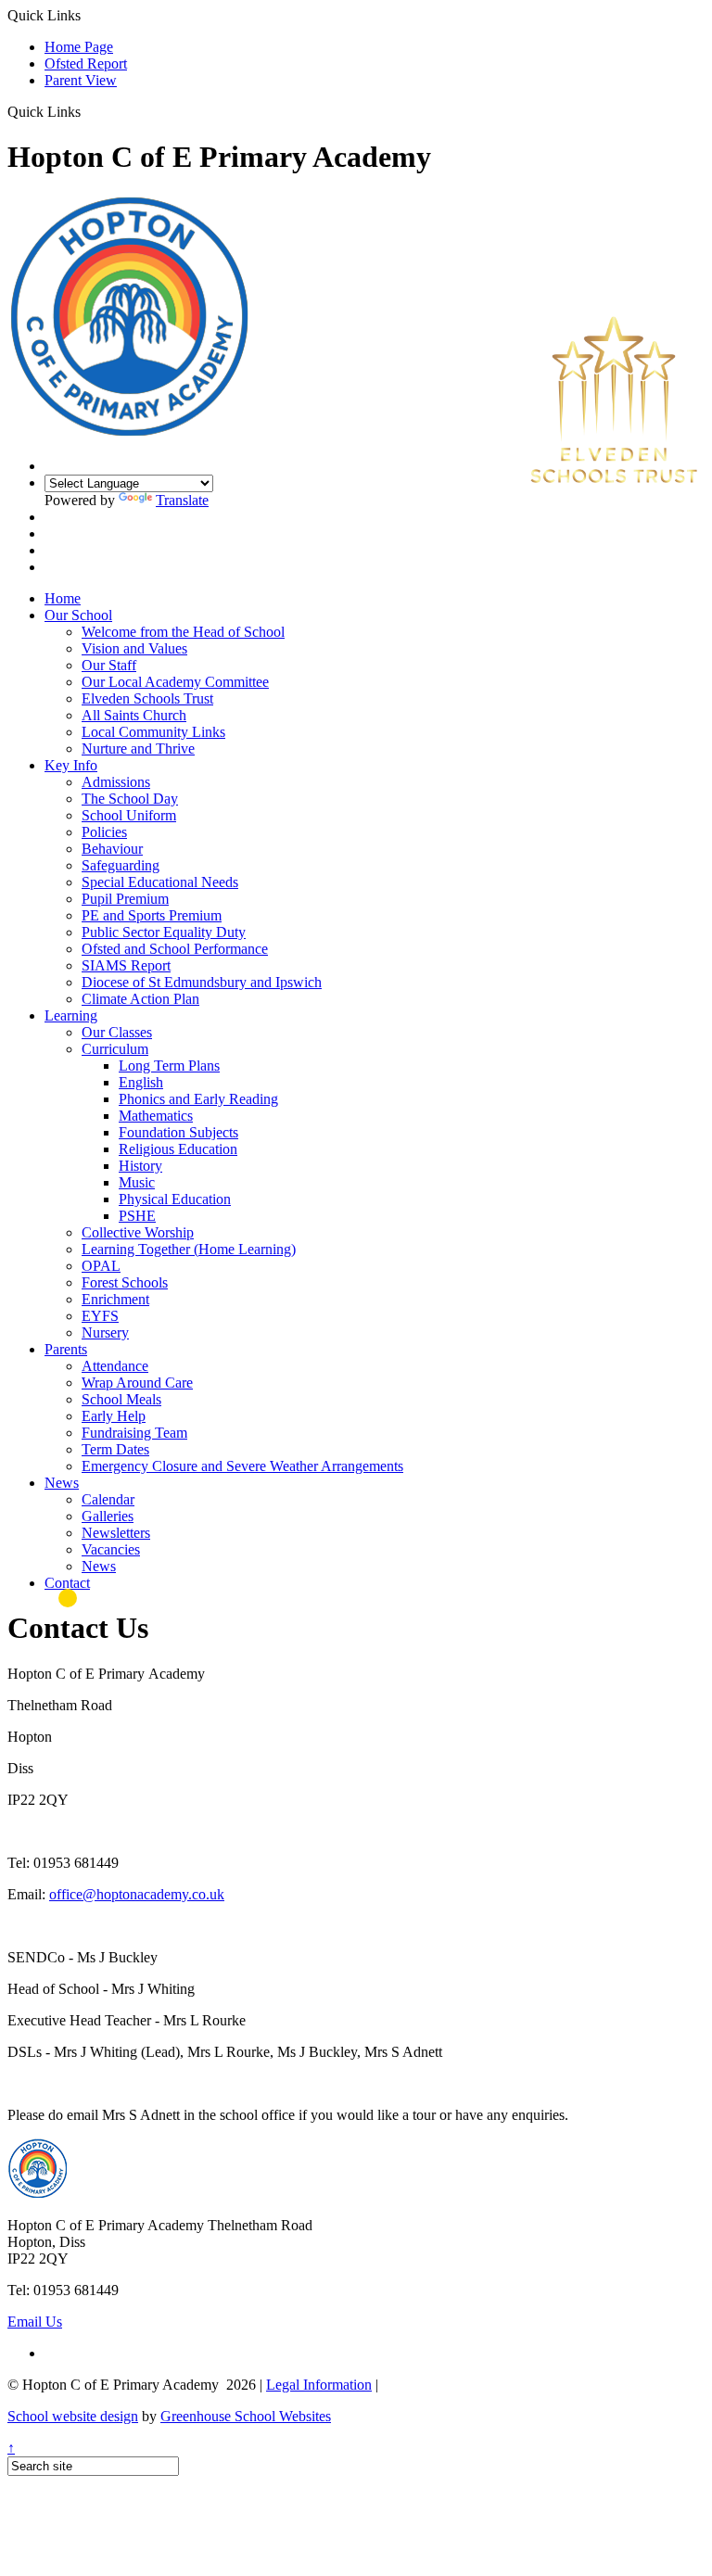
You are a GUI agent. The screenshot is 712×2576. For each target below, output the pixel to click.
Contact (67, 1583)
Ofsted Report (86, 63)
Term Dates (115, 1449)
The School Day (130, 799)
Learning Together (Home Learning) (189, 1249)
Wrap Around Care (137, 1383)
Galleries (108, 1516)
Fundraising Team (134, 1433)
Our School (78, 615)
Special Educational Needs (160, 882)
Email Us (35, 2322)
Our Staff (109, 665)
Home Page (79, 47)
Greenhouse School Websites (246, 2416)
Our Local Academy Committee (175, 682)
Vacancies (111, 1549)
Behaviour (112, 849)
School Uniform (129, 815)
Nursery (105, 1332)
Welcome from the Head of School (183, 632)
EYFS (100, 1316)
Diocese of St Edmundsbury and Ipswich (202, 982)
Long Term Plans (169, 1066)
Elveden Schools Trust (147, 698)
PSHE (137, 1216)
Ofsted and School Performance (175, 949)
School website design (73, 2416)
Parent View (81, 80)
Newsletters (116, 1533)
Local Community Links (153, 732)
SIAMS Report (126, 965)
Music (137, 1182)
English (141, 1082)
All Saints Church (134, 715)
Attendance (115, 1366)
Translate (182, 500)
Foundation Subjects (178, 1132)
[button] (88, 111)
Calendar (108, 1499)
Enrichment (115, 1299)
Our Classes (117, 1032)
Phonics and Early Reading (198, 1099)
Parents (66, 1349)
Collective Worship (138, 1232)
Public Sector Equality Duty (164, 932)
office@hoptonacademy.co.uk (137, 1894)
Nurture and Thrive (138, 749)
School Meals (121, 1399)
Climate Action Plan (140, 999)
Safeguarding (121, 865)
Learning (71, 1015)
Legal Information (319, 2385)
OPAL (101, 1266)
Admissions (116, 782)
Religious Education (178, 1149)
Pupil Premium (125, 899)
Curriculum (115, 1049)
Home (63, 598)
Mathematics (156, 1116)
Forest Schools (125, 1282)
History (140, 1166)
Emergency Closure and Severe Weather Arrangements (242, 1466)
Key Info (71, 765)
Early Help (114, 1416)
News (62, 1483)
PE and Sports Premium (152, 915)
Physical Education (175, 1199)
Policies (104, 832)
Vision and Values (134, 648)
